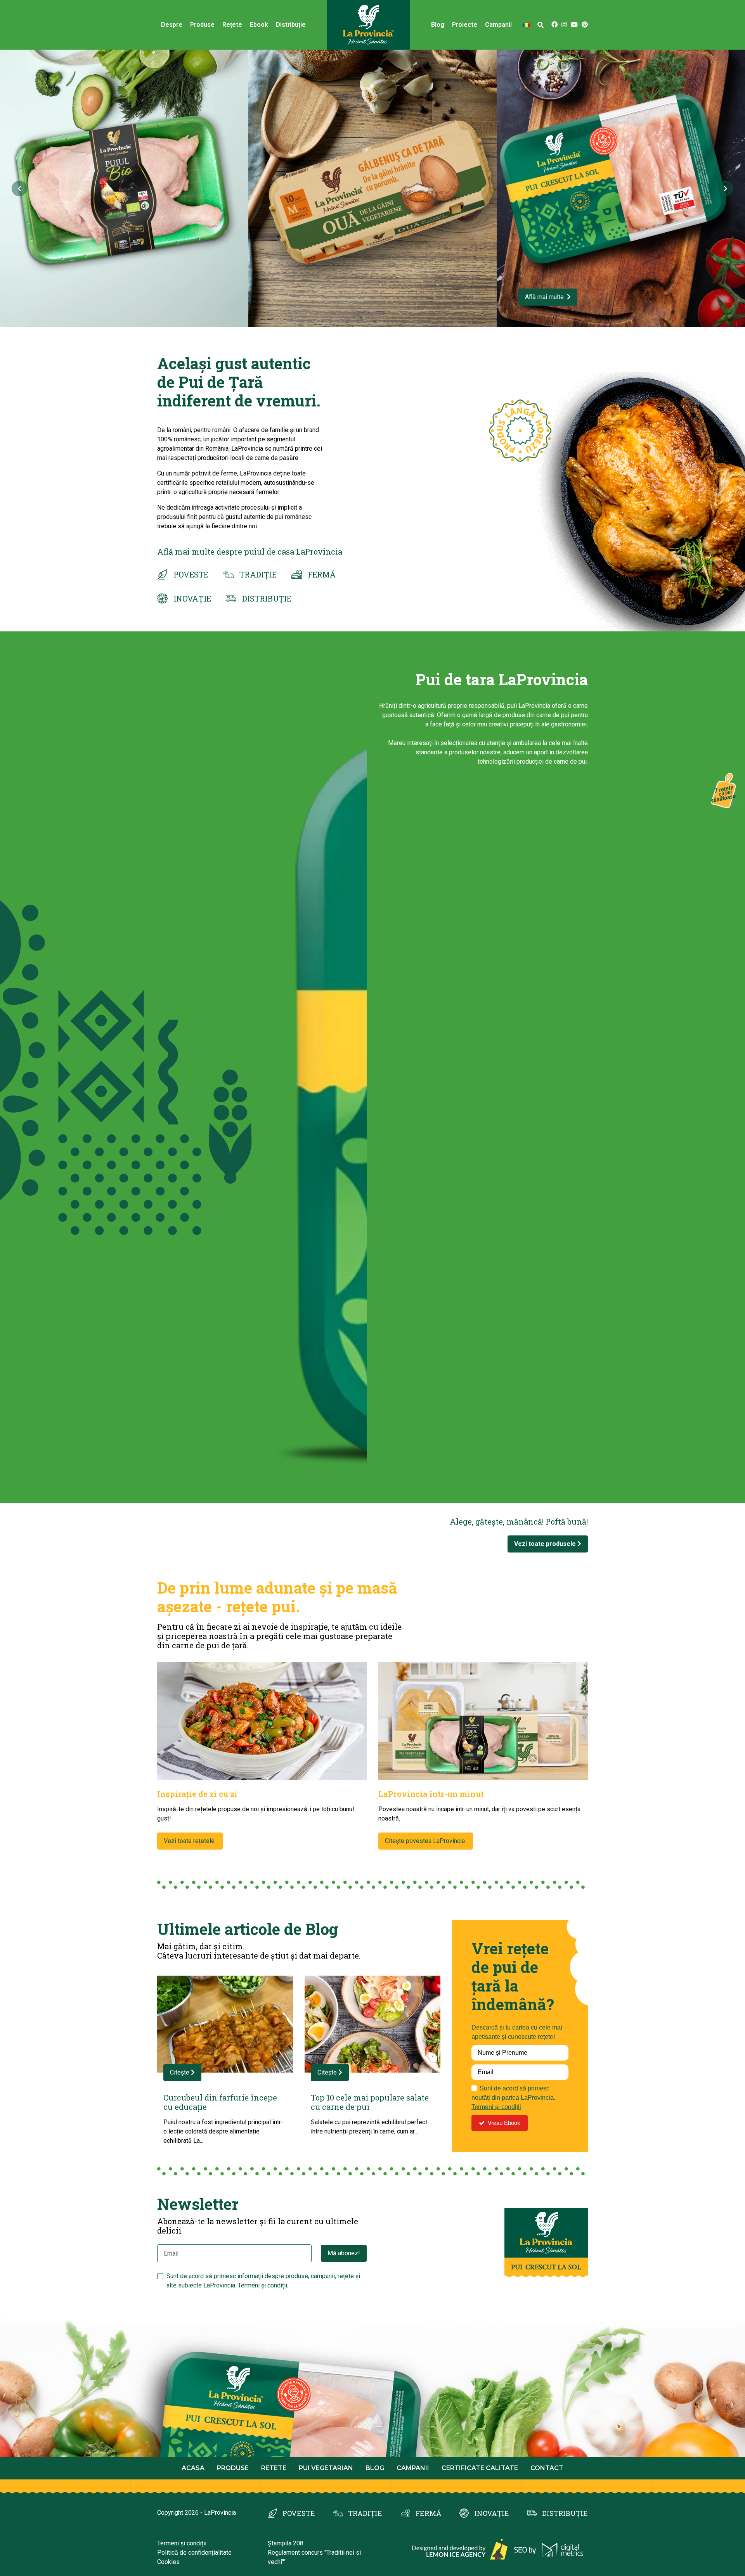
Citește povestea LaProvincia (426, 1841)
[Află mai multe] (125, 188)
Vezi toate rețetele (190, 1841)
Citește (180, 2072)
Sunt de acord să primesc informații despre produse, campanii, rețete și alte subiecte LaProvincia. (263, 2281)
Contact (547, 2468)
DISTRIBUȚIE (267, 598)
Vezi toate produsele (546, 1544)
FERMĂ (322, 574)
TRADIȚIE (258, 574)
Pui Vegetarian (326, 2468)
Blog (438, 25)
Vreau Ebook (504, 2123)
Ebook (259, 25)
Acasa (193, 2468)
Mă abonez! (344, 2253)
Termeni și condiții (496, 2107)
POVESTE (191, 574)
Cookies (168, 2562)
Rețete (232, 25)
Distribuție (291, 25)
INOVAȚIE (192, 598)
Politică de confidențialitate (194, 2553)
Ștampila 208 (286, 2543)
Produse (202, 25)
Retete (274, 2468)
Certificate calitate (480, 2468)
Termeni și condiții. (263, 2285)
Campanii (413, 2468)
